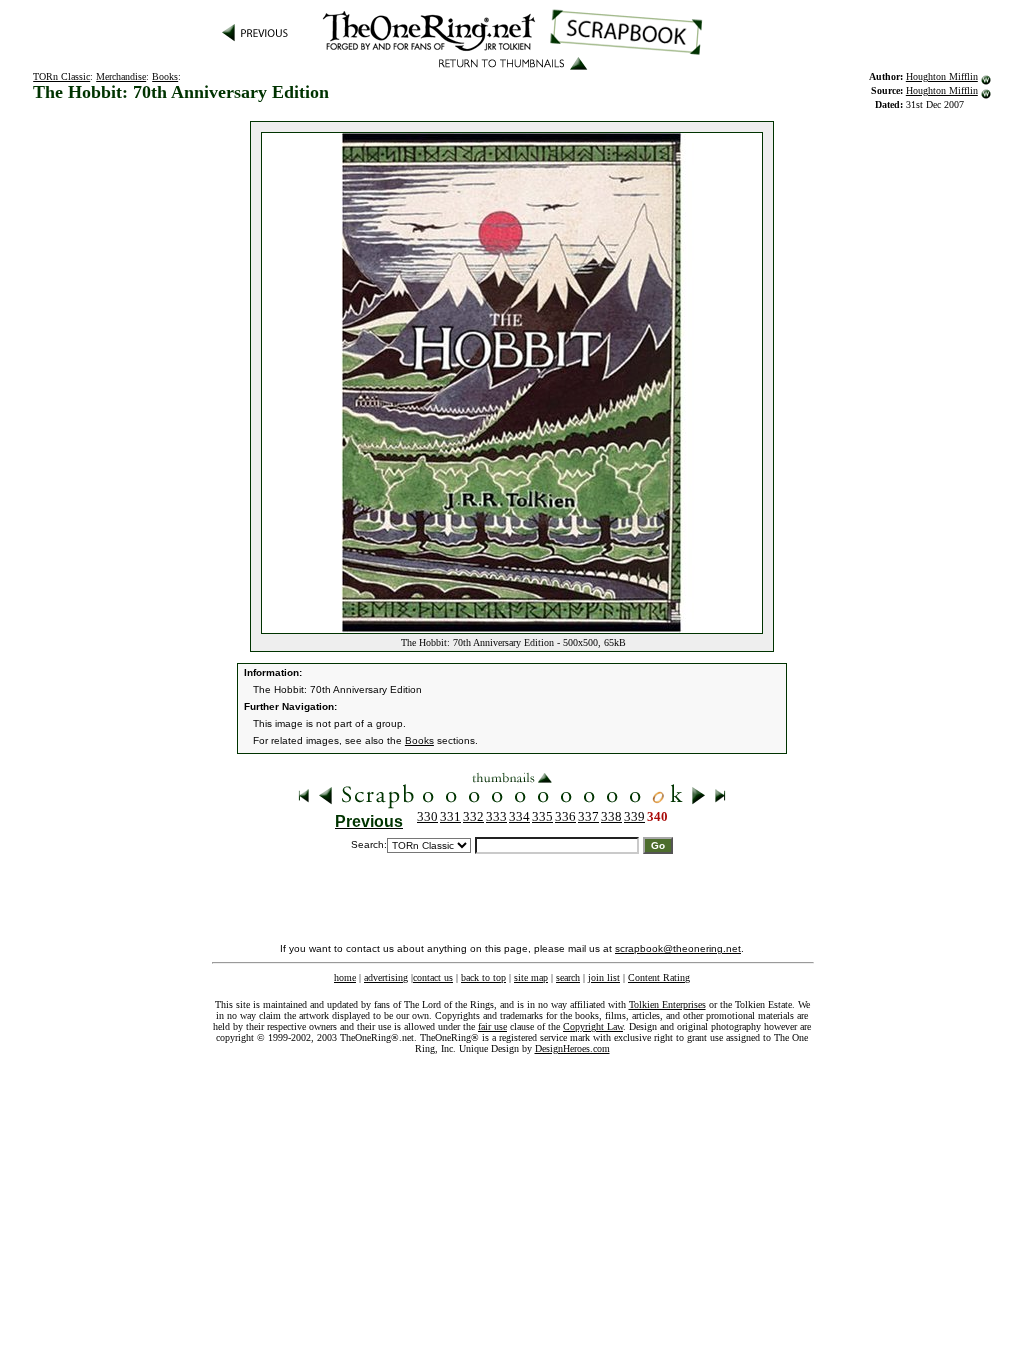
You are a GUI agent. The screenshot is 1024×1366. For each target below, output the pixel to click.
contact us (433, 977)
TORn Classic (61, 76)
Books (165, 76)
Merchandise (121, 76)
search (568, 977)
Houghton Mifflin (942, 76)
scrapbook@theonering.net (678, 948)
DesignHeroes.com (572, 1048)
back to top (483, 977)
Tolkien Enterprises (667, 1004)
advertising (386, 977)
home (345, 977)
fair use (492, 1026)
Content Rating (659, 977)
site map (531, 977)
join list (604, 977)
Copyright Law (593, 1026)
